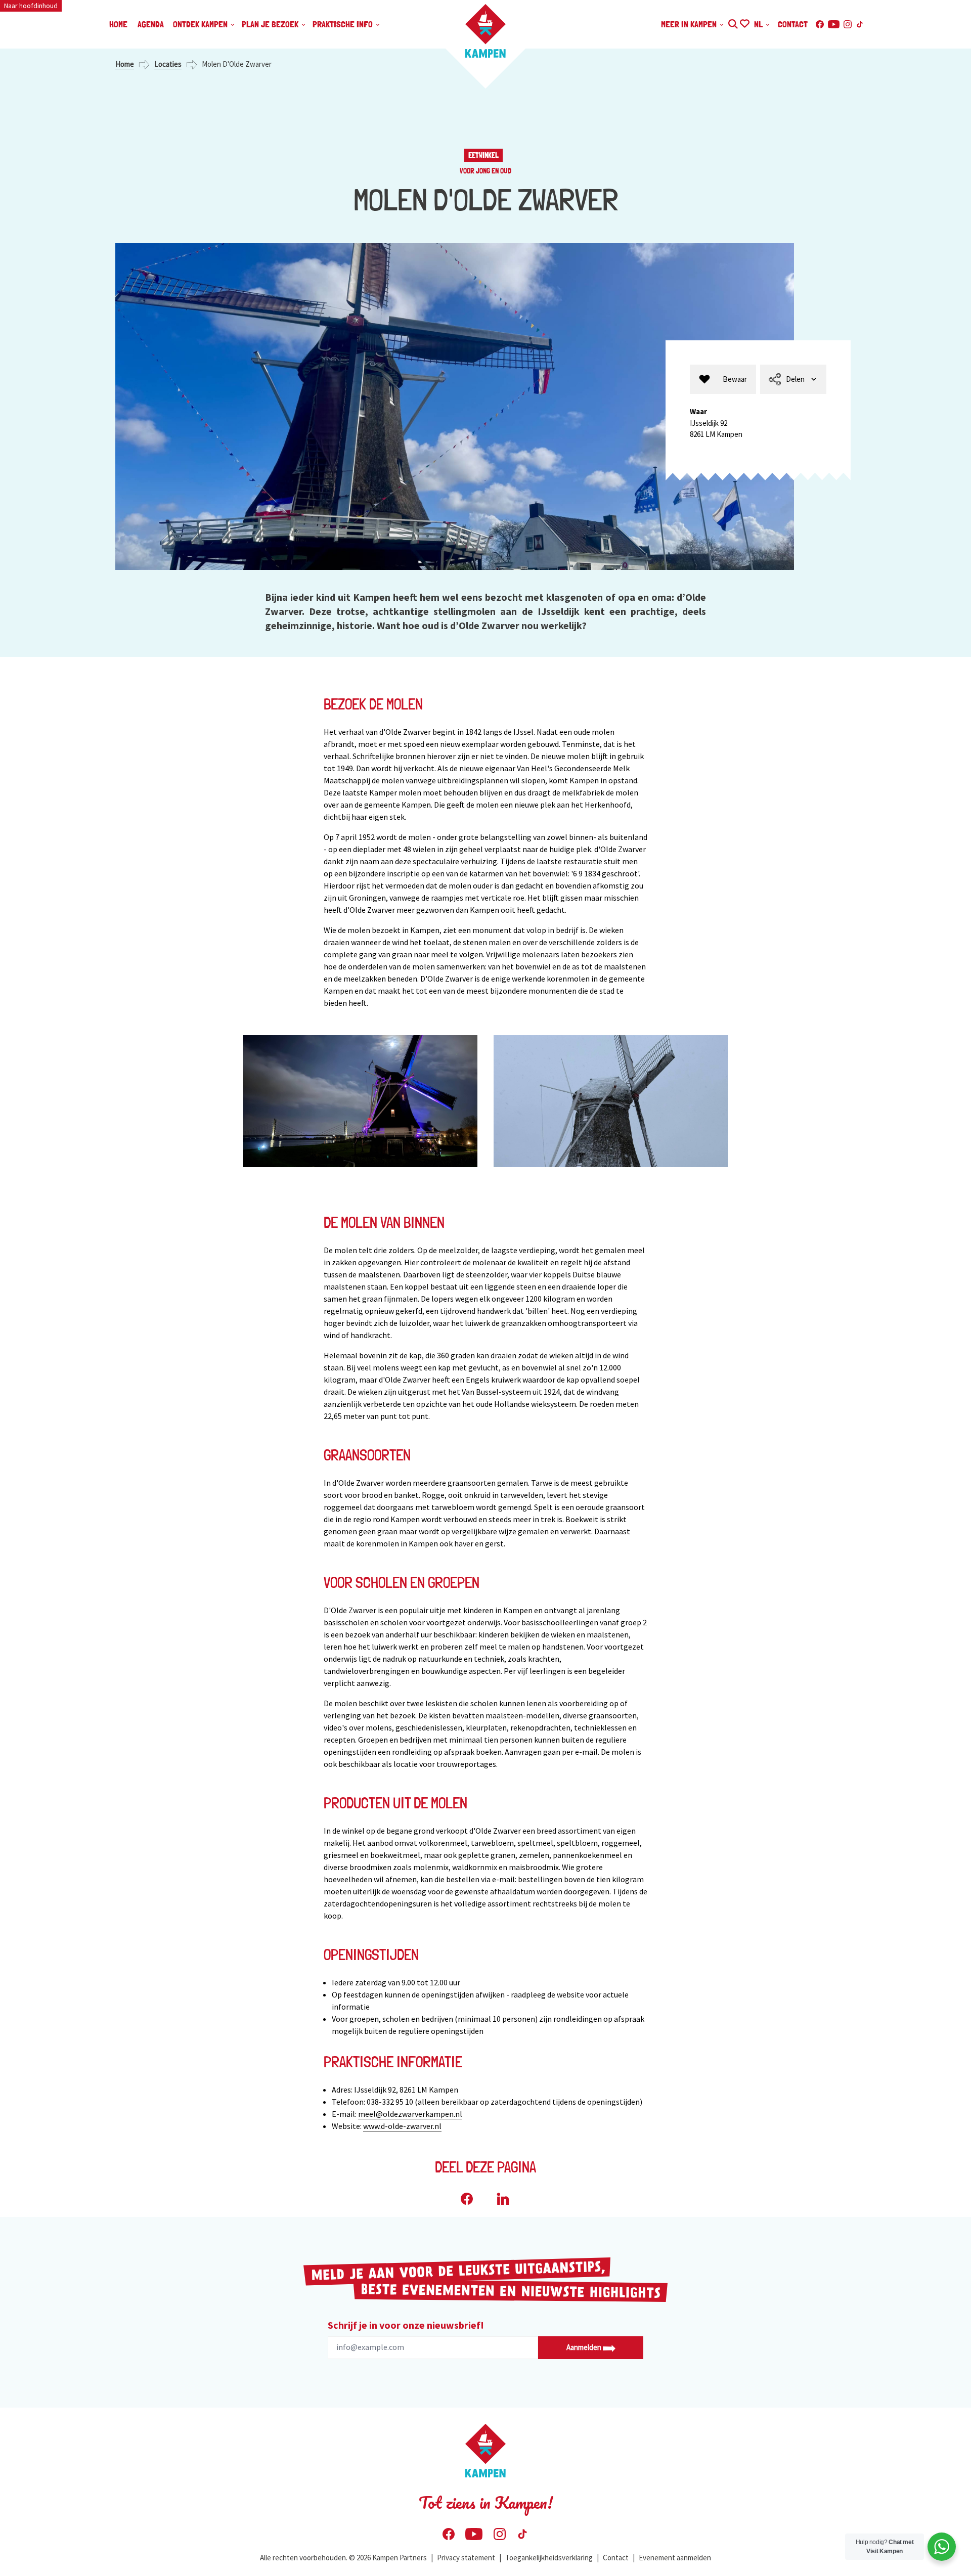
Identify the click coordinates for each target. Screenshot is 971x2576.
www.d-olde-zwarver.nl (402, 2126)
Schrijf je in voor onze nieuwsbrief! (406, 2325)
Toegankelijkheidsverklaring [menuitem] (549, 2558)
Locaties (168, 64)
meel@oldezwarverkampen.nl (410, 2114)
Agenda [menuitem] (151, 24)
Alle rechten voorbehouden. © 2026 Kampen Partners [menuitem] (343, 2558)
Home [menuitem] (118, 24)
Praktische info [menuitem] (344, 24)
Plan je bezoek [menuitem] (271, 24)
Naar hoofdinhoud (31, 6)
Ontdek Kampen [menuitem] (201, 24)
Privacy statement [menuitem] (466, 2558)
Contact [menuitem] (793, 24)
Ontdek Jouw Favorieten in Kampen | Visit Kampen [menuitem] (744, 23)
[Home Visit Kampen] (485, 31)
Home (125, 64)
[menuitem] (723, 380)
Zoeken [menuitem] (733, 23)
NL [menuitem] (759, 24)
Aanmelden (585, 2347)
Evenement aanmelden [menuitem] (675, 2558)
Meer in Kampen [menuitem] (690, 24)
